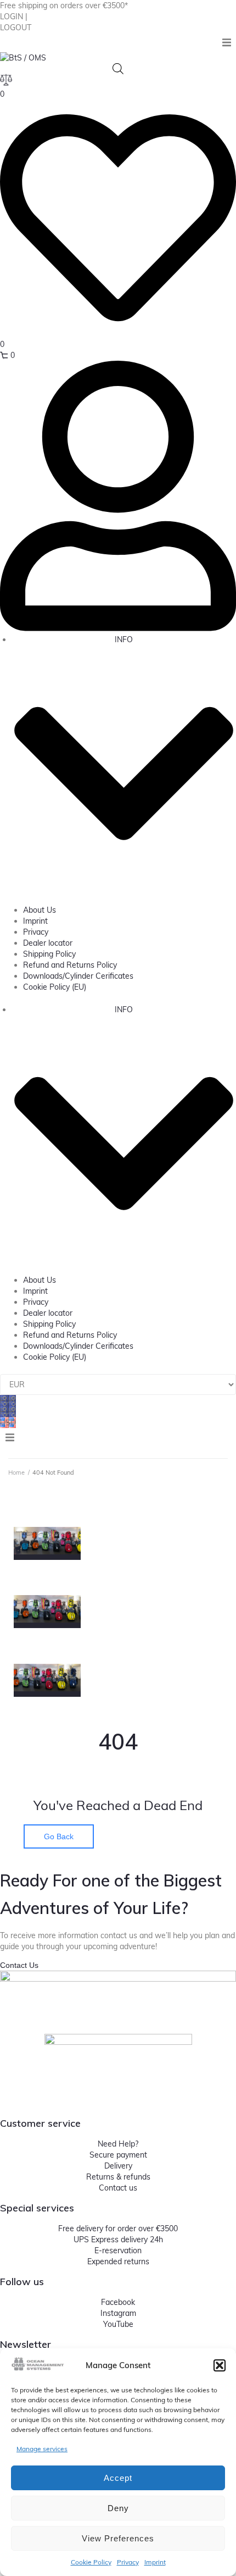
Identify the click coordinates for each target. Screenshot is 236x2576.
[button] (220, 2365)
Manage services (42, 2449)
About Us (40, 910)
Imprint (155, 2562)
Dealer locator (48, 943)
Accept (118, 2478)
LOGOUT (16, 27)
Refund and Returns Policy (70, 965)
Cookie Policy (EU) (55, 987)
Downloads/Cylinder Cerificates (78, 976)
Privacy (128, 2562)
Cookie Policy (91, 2562)
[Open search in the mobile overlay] (118, 68)
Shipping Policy (49, 954)
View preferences (118, 2538)
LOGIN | (14, 16)
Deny (118, 2508)
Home (16, 1472)
